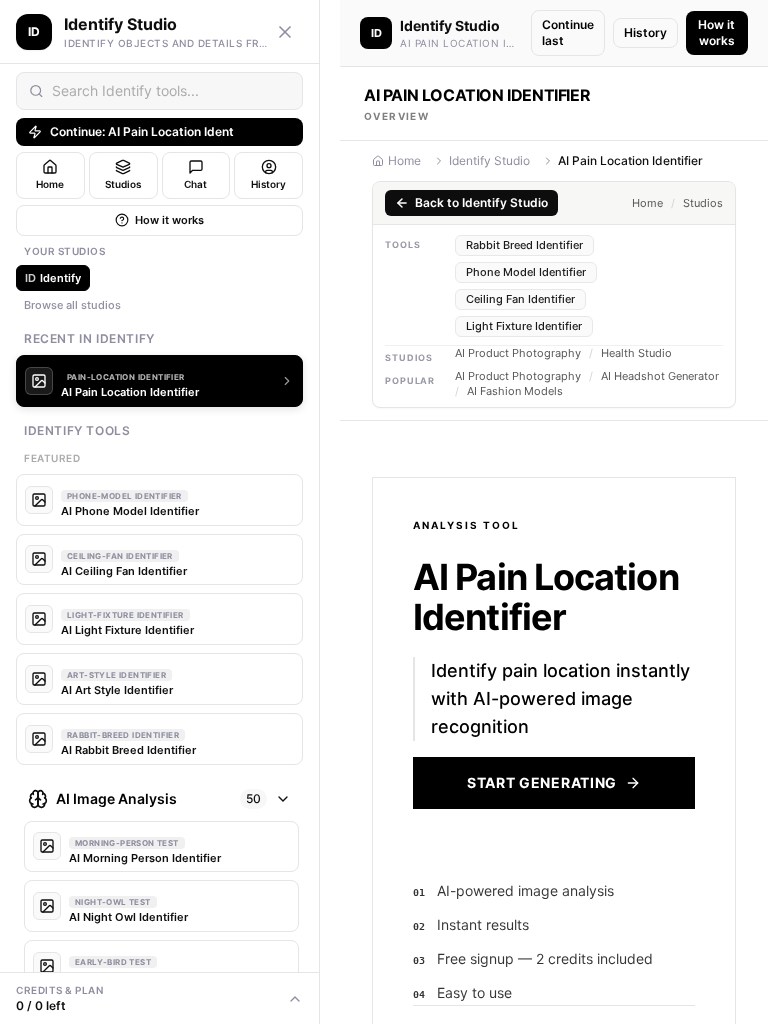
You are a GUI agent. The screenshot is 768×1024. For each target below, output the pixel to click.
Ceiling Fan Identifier (520, 299)
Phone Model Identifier (526, 272)
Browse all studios (72, 305)
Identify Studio (489, 160)
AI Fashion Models (515, 391)
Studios (703, 203)
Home (404, 160)
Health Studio (636, 353)
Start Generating (542, 782)
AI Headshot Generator (660, 376)
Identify (53, 278)
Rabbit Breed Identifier (524, 245)
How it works (169, 220)
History (645, 32)
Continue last (568, 32)
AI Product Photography (518, 353)
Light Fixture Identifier (524, 326)
